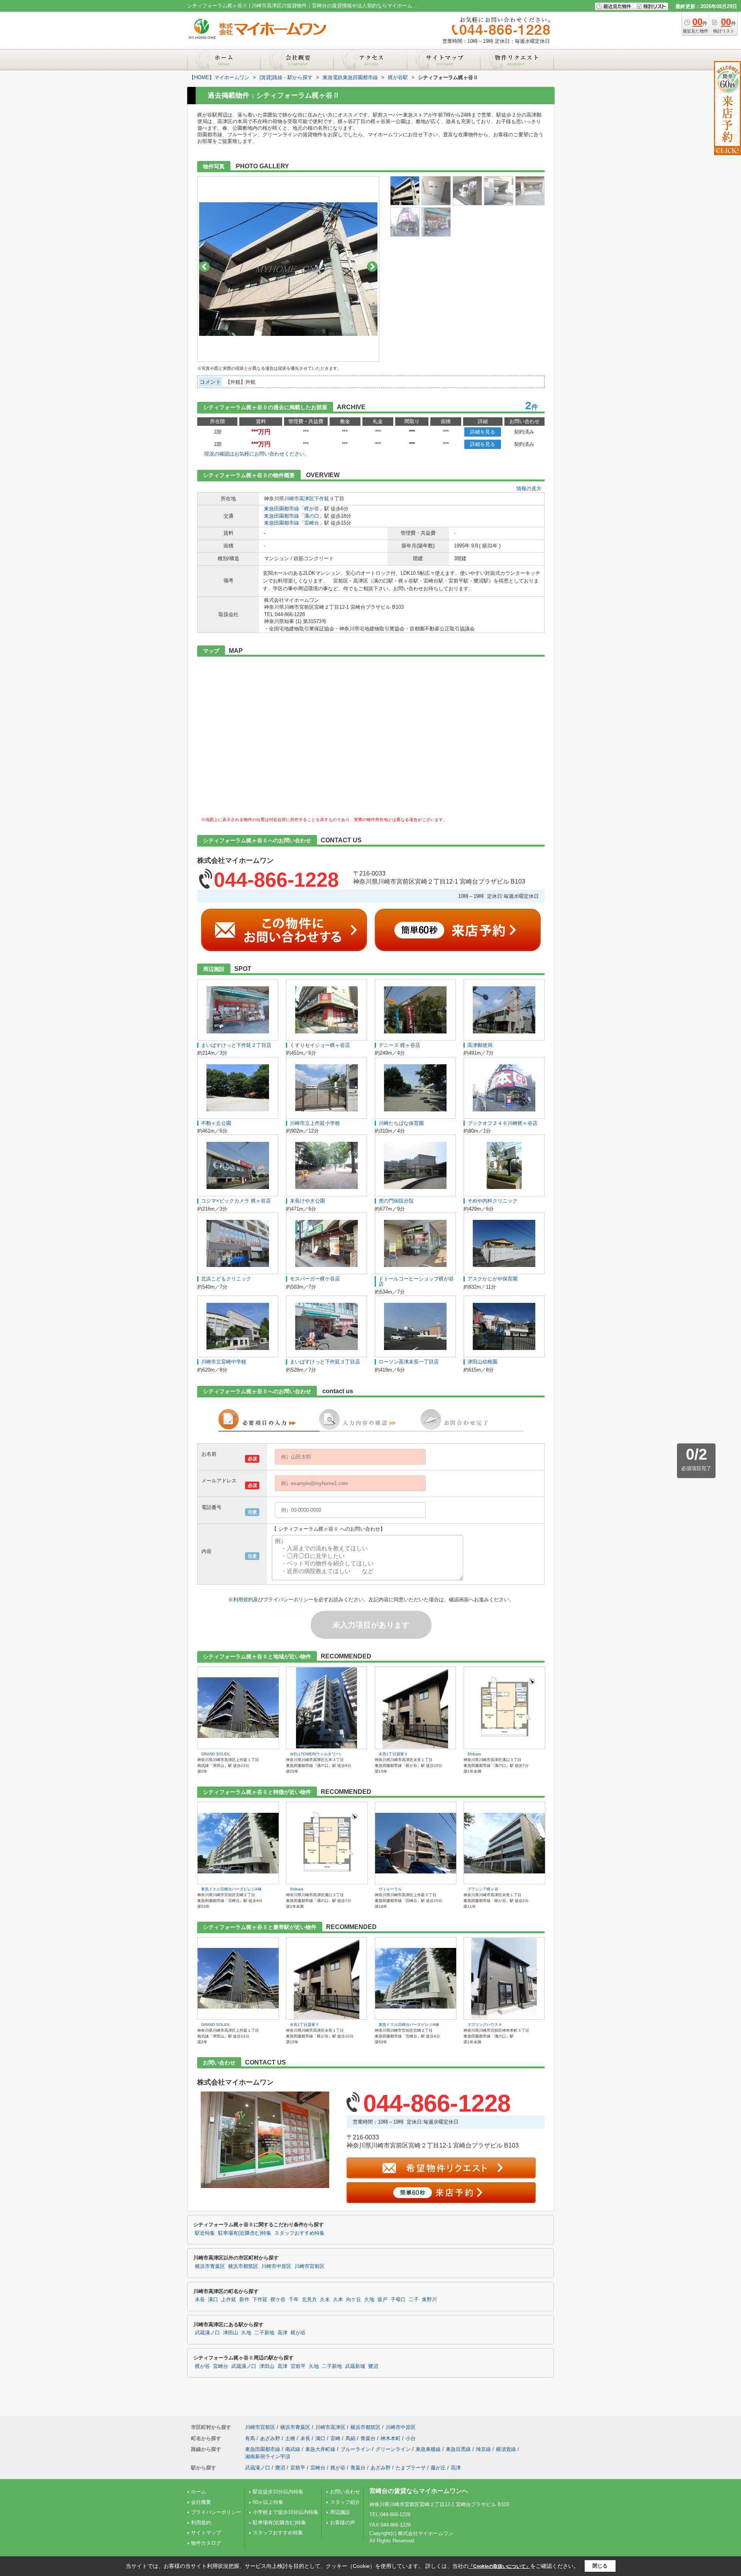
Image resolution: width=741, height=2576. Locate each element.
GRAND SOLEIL (216, 1754)
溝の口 (312, 516)
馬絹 (350, 2438)
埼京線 (483, 2449)
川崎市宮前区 (310, 2266)
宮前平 (298, 2366)
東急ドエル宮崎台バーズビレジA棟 (231, 1889)
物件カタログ (206, 2543)
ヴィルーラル (390, 1889)
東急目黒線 (458, 2449)
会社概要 (201, 2502)
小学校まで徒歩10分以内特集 (286, 2512)
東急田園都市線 (282, 509)
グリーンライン (393, 2449)
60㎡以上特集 (268, 2502)
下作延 (322, 499)
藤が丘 (438, 2468)
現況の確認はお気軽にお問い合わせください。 (257, 454)
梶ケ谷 (278, 2300)
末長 (200, 2300)
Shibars (474, 1754)
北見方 (309, 2300)
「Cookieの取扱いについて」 (499, 2566)
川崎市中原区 (276, 2266)
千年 (294, 2300)
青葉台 (368, 2438)
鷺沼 (373, 2366)
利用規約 (243, 1600)
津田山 (231, 2333)
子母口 (398, 2300)
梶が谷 (312, 509)
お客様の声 (343, 2523)
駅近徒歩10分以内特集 (278, 2492)
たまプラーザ (411, 2468)
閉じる (600, 2566)
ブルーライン (355, 2449)
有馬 (250, 2438)
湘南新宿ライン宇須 (268, 2457)
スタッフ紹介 (345, 2502)
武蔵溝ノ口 (207, 2333)
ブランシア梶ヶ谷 (483, 1889)
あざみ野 (270, 2438)
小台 (411, 2438)
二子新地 (264, 2333)
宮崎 (335, 2438)
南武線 (293, 2449)
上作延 (229, 2300)
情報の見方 (529, 489)
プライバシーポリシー (288, 1600)
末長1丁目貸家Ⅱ (393, 1754)
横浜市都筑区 (243, 2266)
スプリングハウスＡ (485, 2025)
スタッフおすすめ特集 (299, 2233)
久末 (325, 2300)
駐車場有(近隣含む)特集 (245, 2233)
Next (372, 267)
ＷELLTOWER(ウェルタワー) (315, 1754)
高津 (283, 2333)
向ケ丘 (354, 2300)
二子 (414, 2300)
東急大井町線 (320, 2449)
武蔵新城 (355, 2366)
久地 (369, 2300)
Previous (204, 267)
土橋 (290, 2438)
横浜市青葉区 (210, 2266)
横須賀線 (506, 2449)
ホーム (199, 2492)
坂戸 (382, 2300)
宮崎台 (312, 523)
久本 (338, 2300)
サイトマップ (206, 2533)
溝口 (213, 2300)
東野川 (429, 2300)
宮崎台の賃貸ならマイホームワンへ (419, 2491)
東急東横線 (428, 2449)
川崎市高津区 (299, 499)
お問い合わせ (345, 2492)
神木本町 (391, 2438)
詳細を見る (483, 432)
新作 (244, 2300)
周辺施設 (340, 2512)
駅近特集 (205, 2233)
